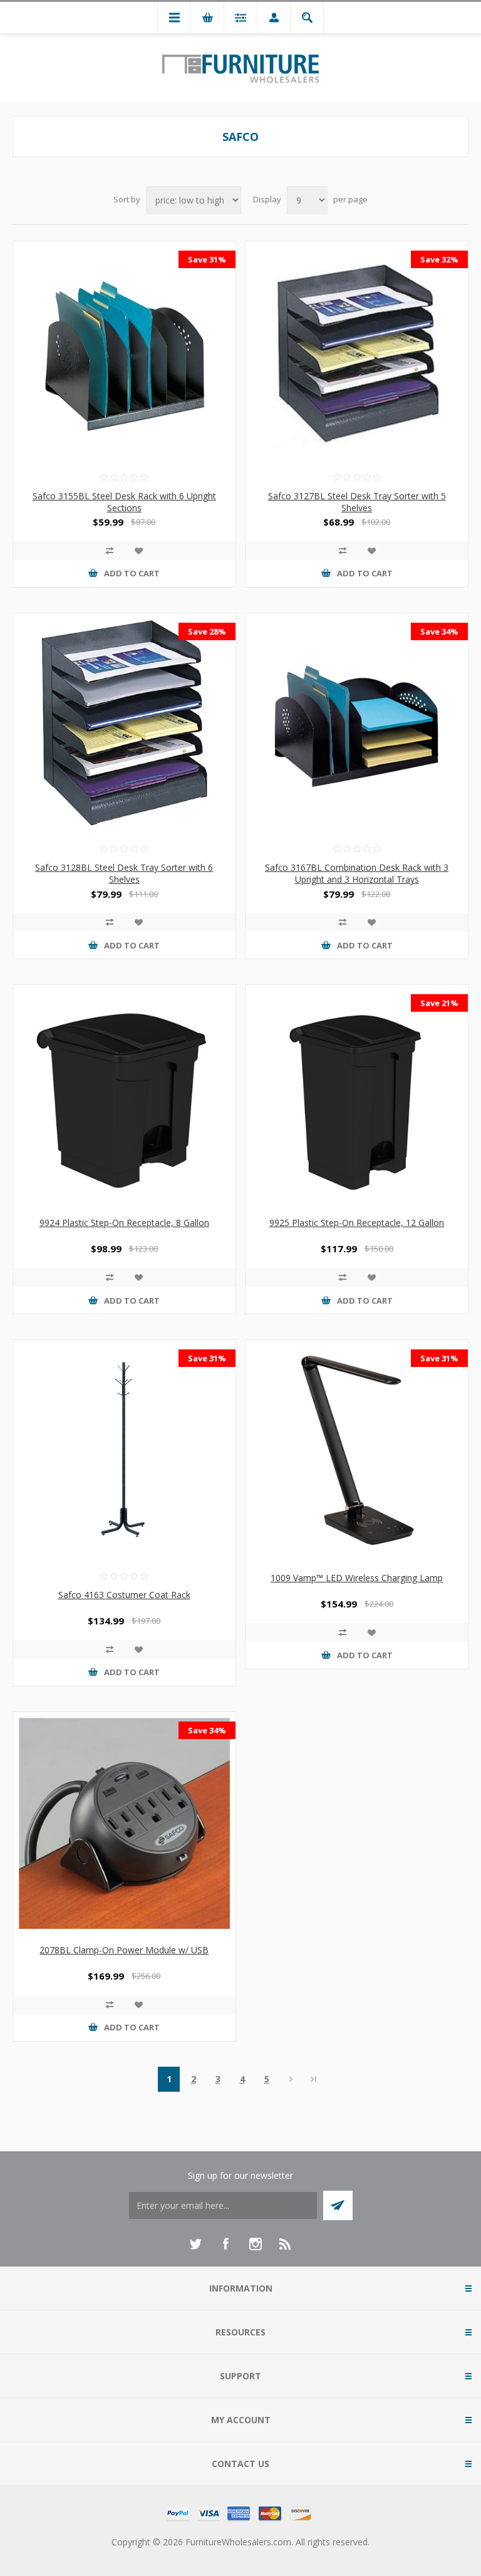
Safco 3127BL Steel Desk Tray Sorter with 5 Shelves (357, 502)
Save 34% (439, 631)
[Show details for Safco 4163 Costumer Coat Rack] (124, 1451)
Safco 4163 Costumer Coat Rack (124, 1595)
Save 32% (439, 259)
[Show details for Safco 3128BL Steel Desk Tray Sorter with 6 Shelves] (124, 724)
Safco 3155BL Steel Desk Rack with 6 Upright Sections (124, 502)
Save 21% (439, 1003)
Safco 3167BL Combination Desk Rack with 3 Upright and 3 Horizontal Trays (357, 873)
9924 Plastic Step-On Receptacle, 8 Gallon (124, 1223)
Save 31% (207, 259)
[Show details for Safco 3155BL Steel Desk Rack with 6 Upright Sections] (124, 352)
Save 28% (207, 631)
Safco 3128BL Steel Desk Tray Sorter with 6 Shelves (124, 873)
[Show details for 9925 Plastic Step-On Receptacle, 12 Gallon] (357, 1096)
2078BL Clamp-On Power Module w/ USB (124, 1950)
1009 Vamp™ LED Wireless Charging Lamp (357, 1578)
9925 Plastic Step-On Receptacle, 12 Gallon (357, 1223)
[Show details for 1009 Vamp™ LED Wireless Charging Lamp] (357, 1451)
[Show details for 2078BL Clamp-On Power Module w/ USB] (124, 1823)
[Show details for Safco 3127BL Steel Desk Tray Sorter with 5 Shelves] (357, 352)
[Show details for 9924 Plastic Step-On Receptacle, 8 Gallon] (124, 1096)
